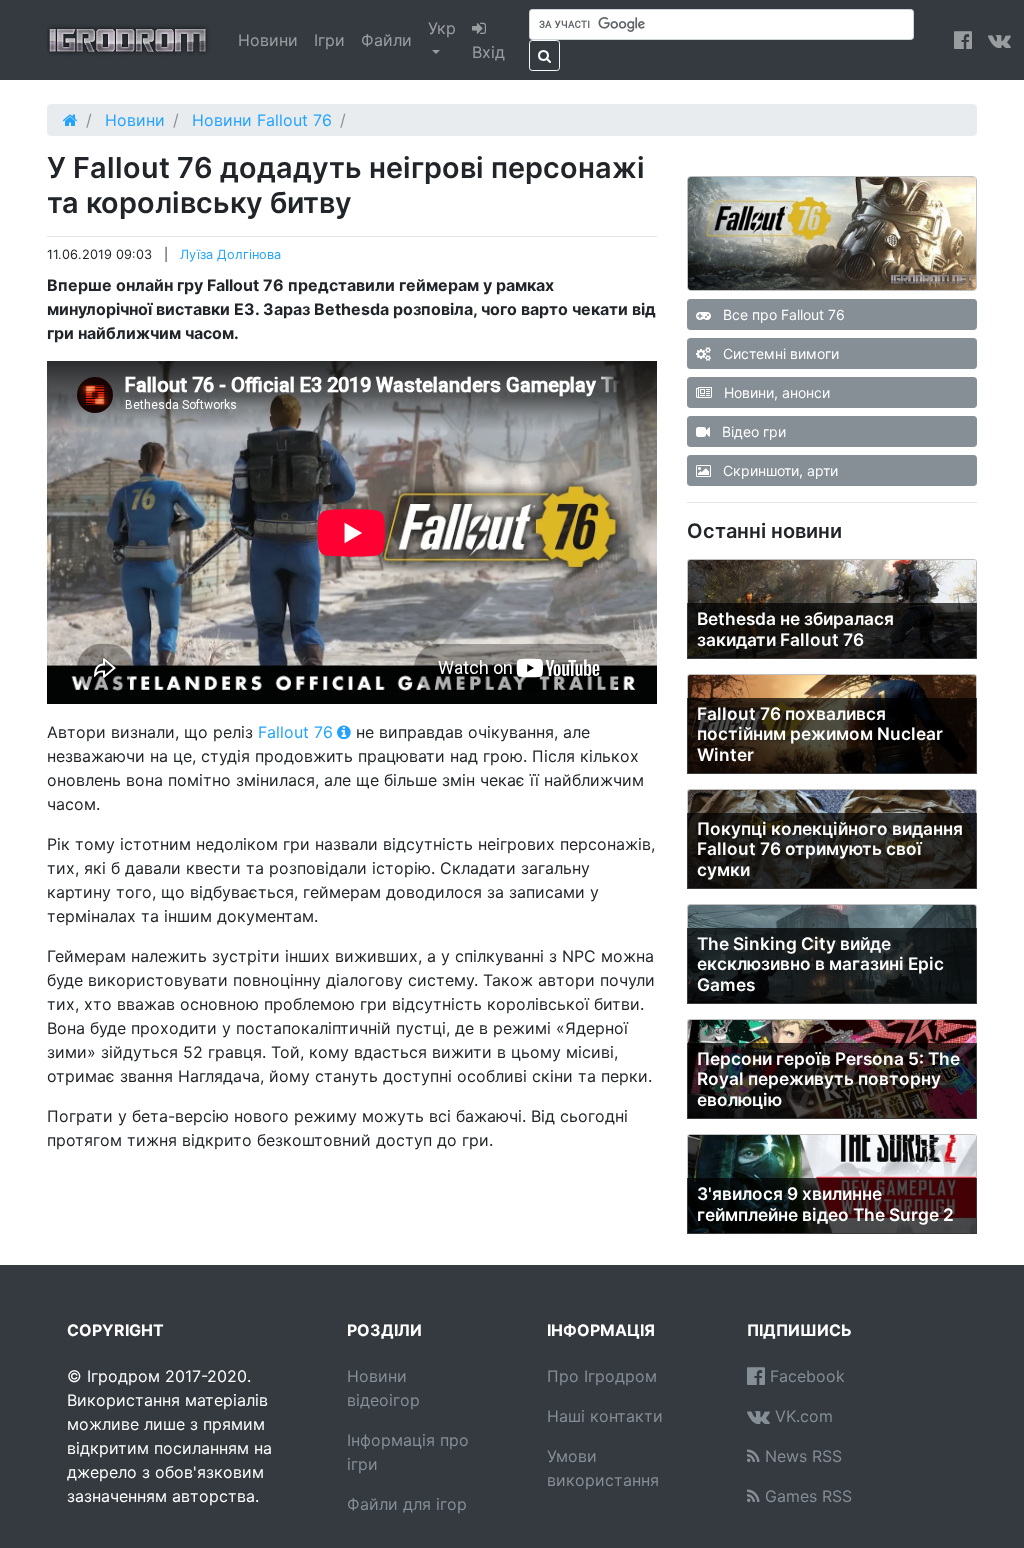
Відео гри (752, 431)
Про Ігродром (602, 1376)
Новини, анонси (775, 392)
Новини (268, 40)
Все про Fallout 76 (782, 314)
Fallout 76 (295, 732)
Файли (386, 40)
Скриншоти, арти (778, 470)
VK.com (801, 1416)
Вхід (488, 52)
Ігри (329, 40)
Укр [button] (442, 28)
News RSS (801, 1456)
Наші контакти (605, 1416)
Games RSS (806, 1496)
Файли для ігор (407, 1504)
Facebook (805, 1376)
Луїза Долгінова (230, 254)
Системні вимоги (779, 353)
